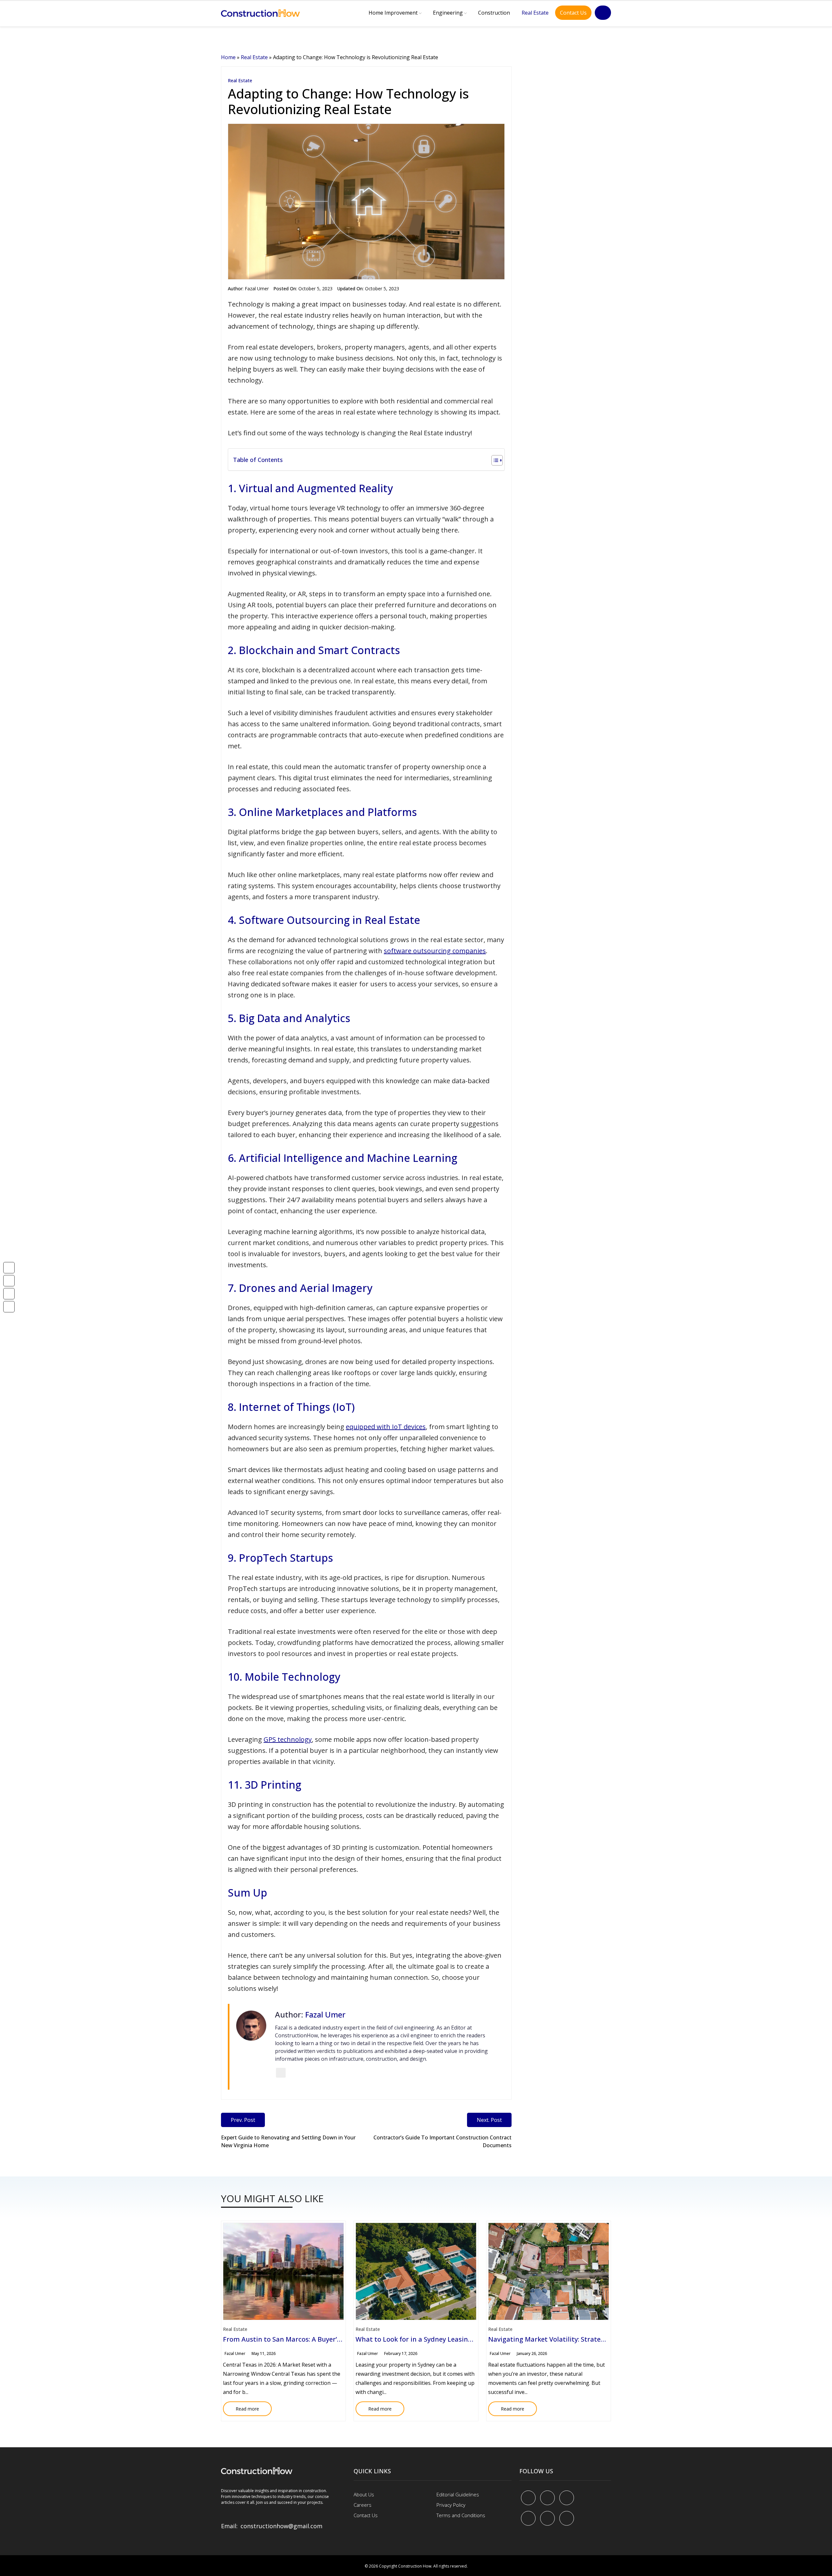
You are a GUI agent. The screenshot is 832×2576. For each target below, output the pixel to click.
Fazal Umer (257, 289)
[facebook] (528, 2498)
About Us (364, 2494)
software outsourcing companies (435, 951)
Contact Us (573, 13)
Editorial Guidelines (458, 2494)
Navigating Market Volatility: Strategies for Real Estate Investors (590, 2339)
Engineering (448, 13)
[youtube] (528, 2518)
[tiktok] (547, 2518)
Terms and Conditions (461, 2515)
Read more (241, 2407)
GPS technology (288, 1739)
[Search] (603, 13)
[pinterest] (567, 2498)
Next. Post (489, 2120)
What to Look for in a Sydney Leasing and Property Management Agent (468, 2339)
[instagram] (567, 2518)
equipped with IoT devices (386, 1427)
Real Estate (535, 13)
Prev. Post (243, 2120)
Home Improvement (393, 13)
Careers (363, 2505)
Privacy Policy (451, 2505)
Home (228, 57)
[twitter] (547, 2498)
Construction (494, 13)
